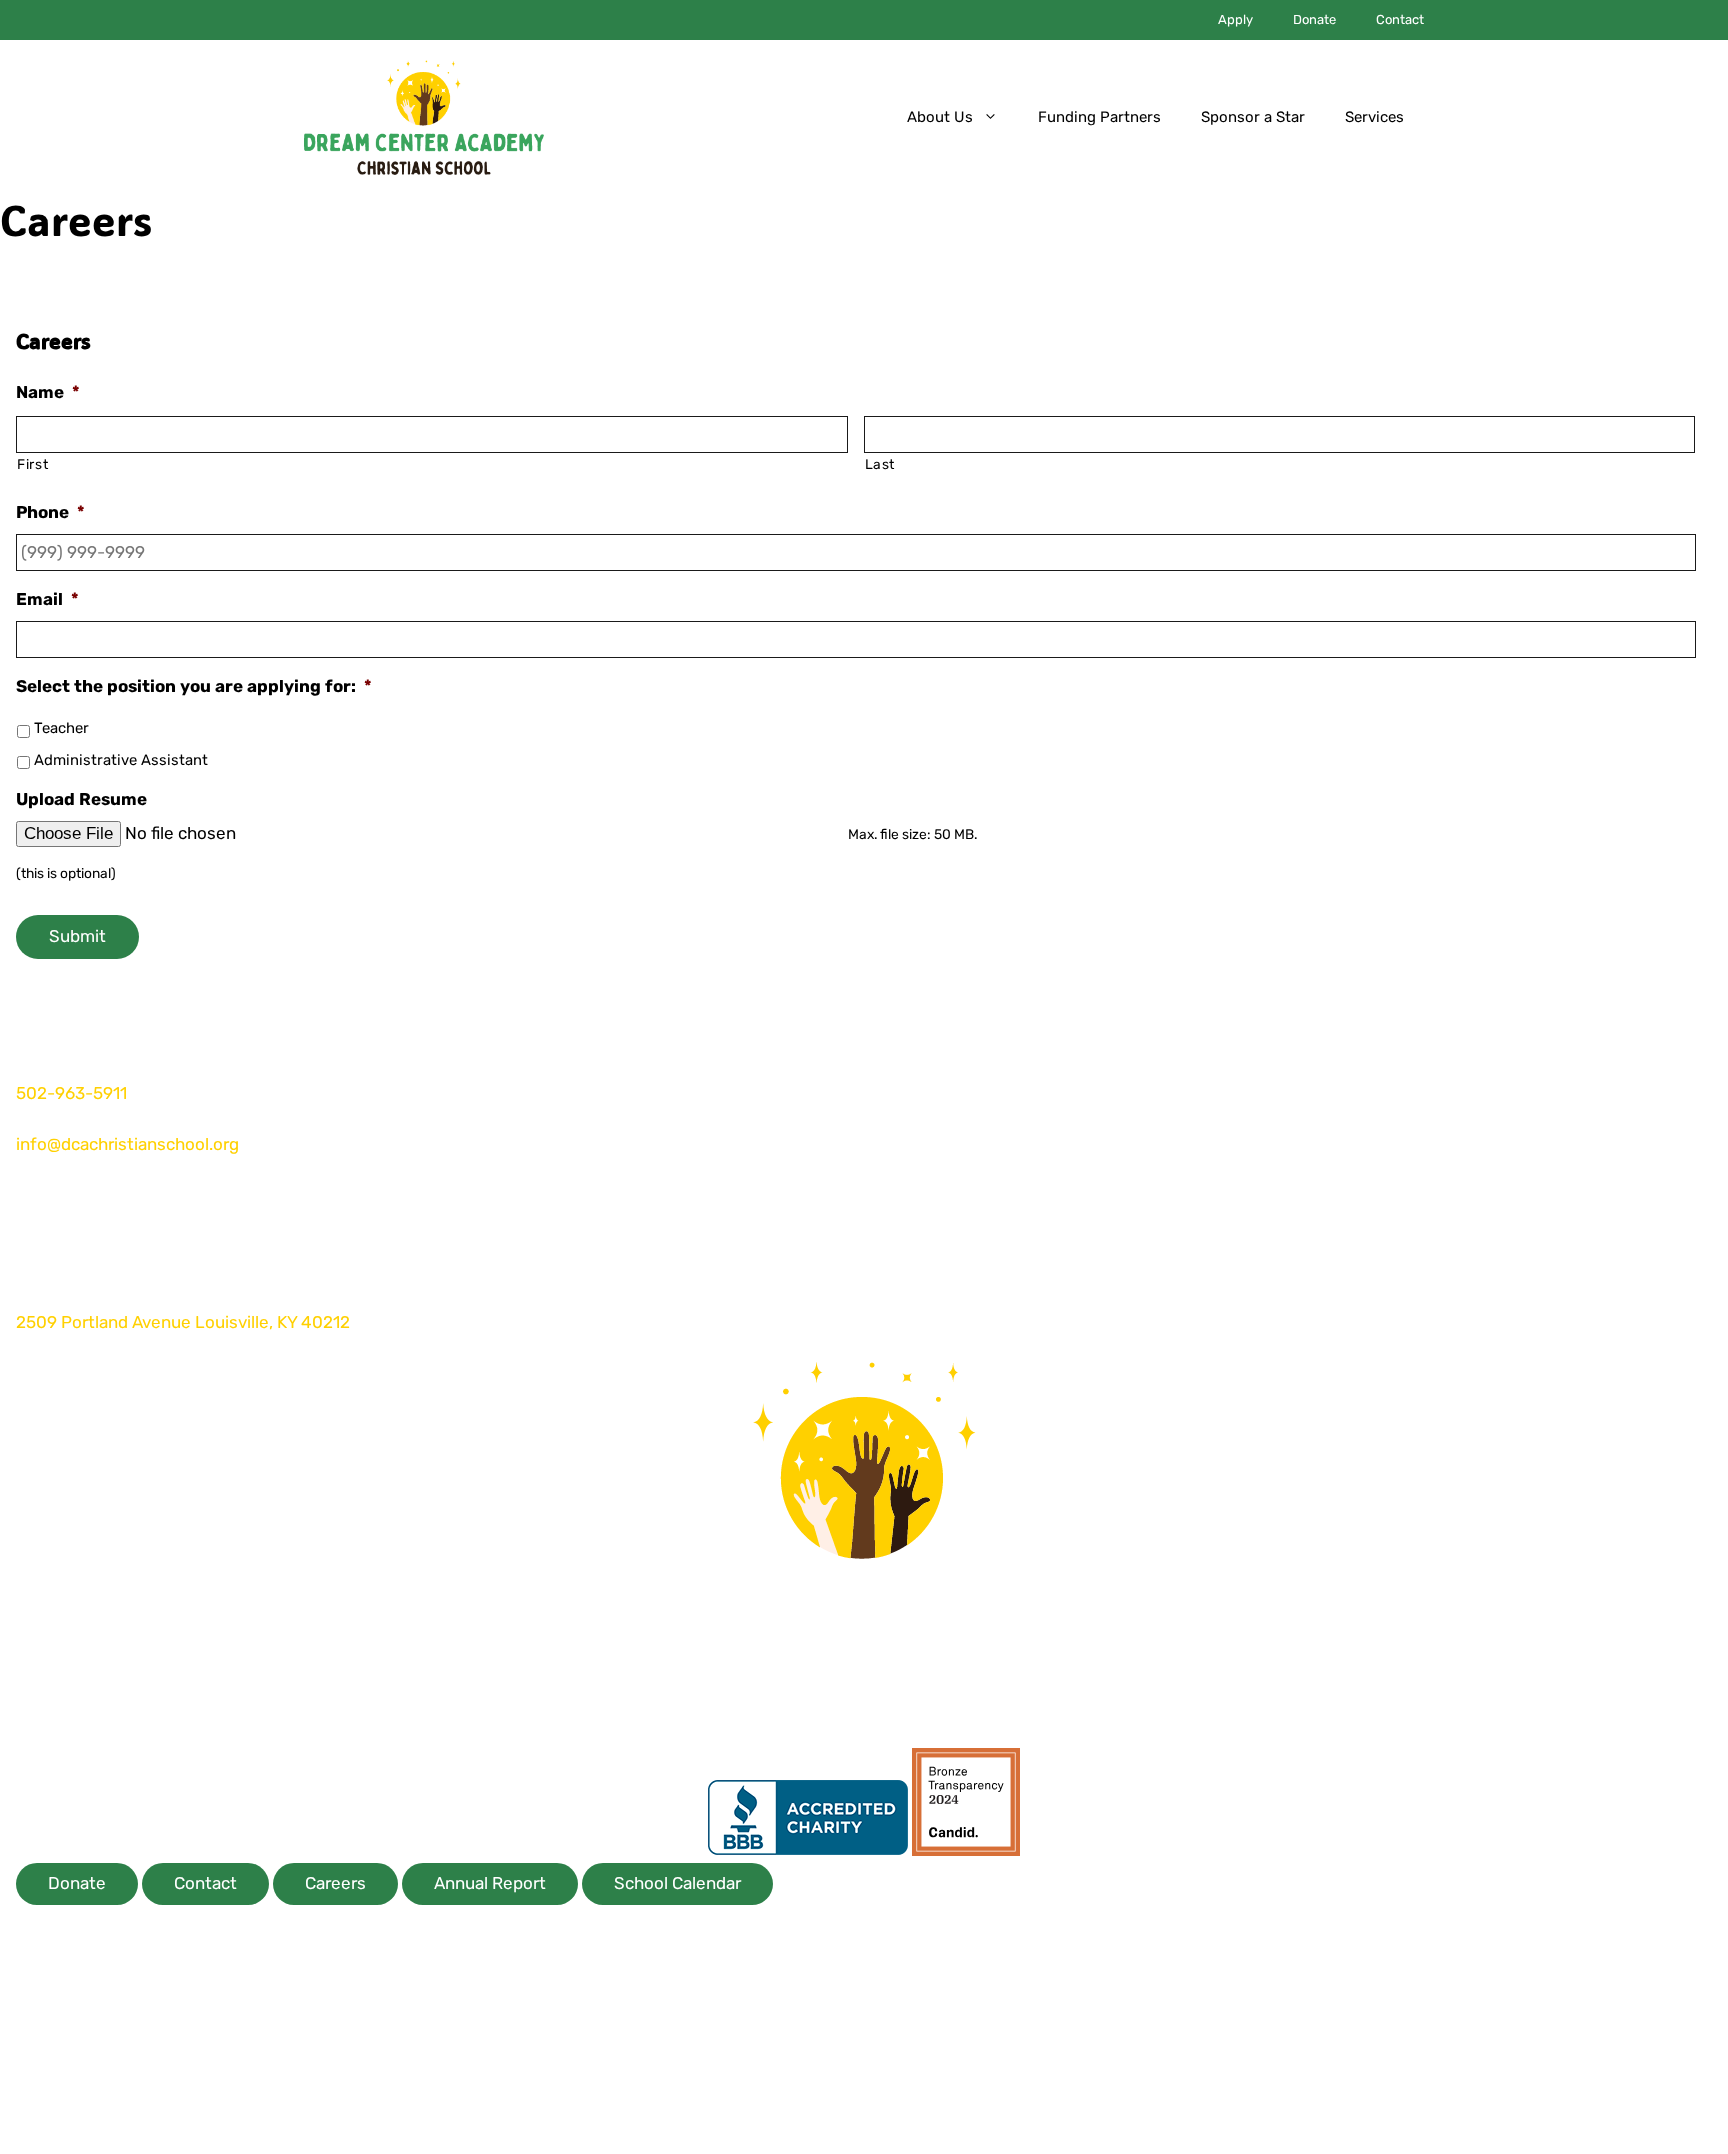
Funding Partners (1099, 117)
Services (1374, 117)
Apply (1235, 19)
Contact (1400, 19)
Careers (335, 1883)
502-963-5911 (73, 1093)
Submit (77, 936)
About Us (940, 117)
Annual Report (490, 1883)
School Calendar (677, 1883)
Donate (1314, 19)
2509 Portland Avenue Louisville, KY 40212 (183, 1322)
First (32, 464)
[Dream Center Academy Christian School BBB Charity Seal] (808, 1850)
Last (880, 464)
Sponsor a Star (1253, 117)
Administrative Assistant (121, 760)
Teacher (61, 728)
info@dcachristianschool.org (127, 1144)
